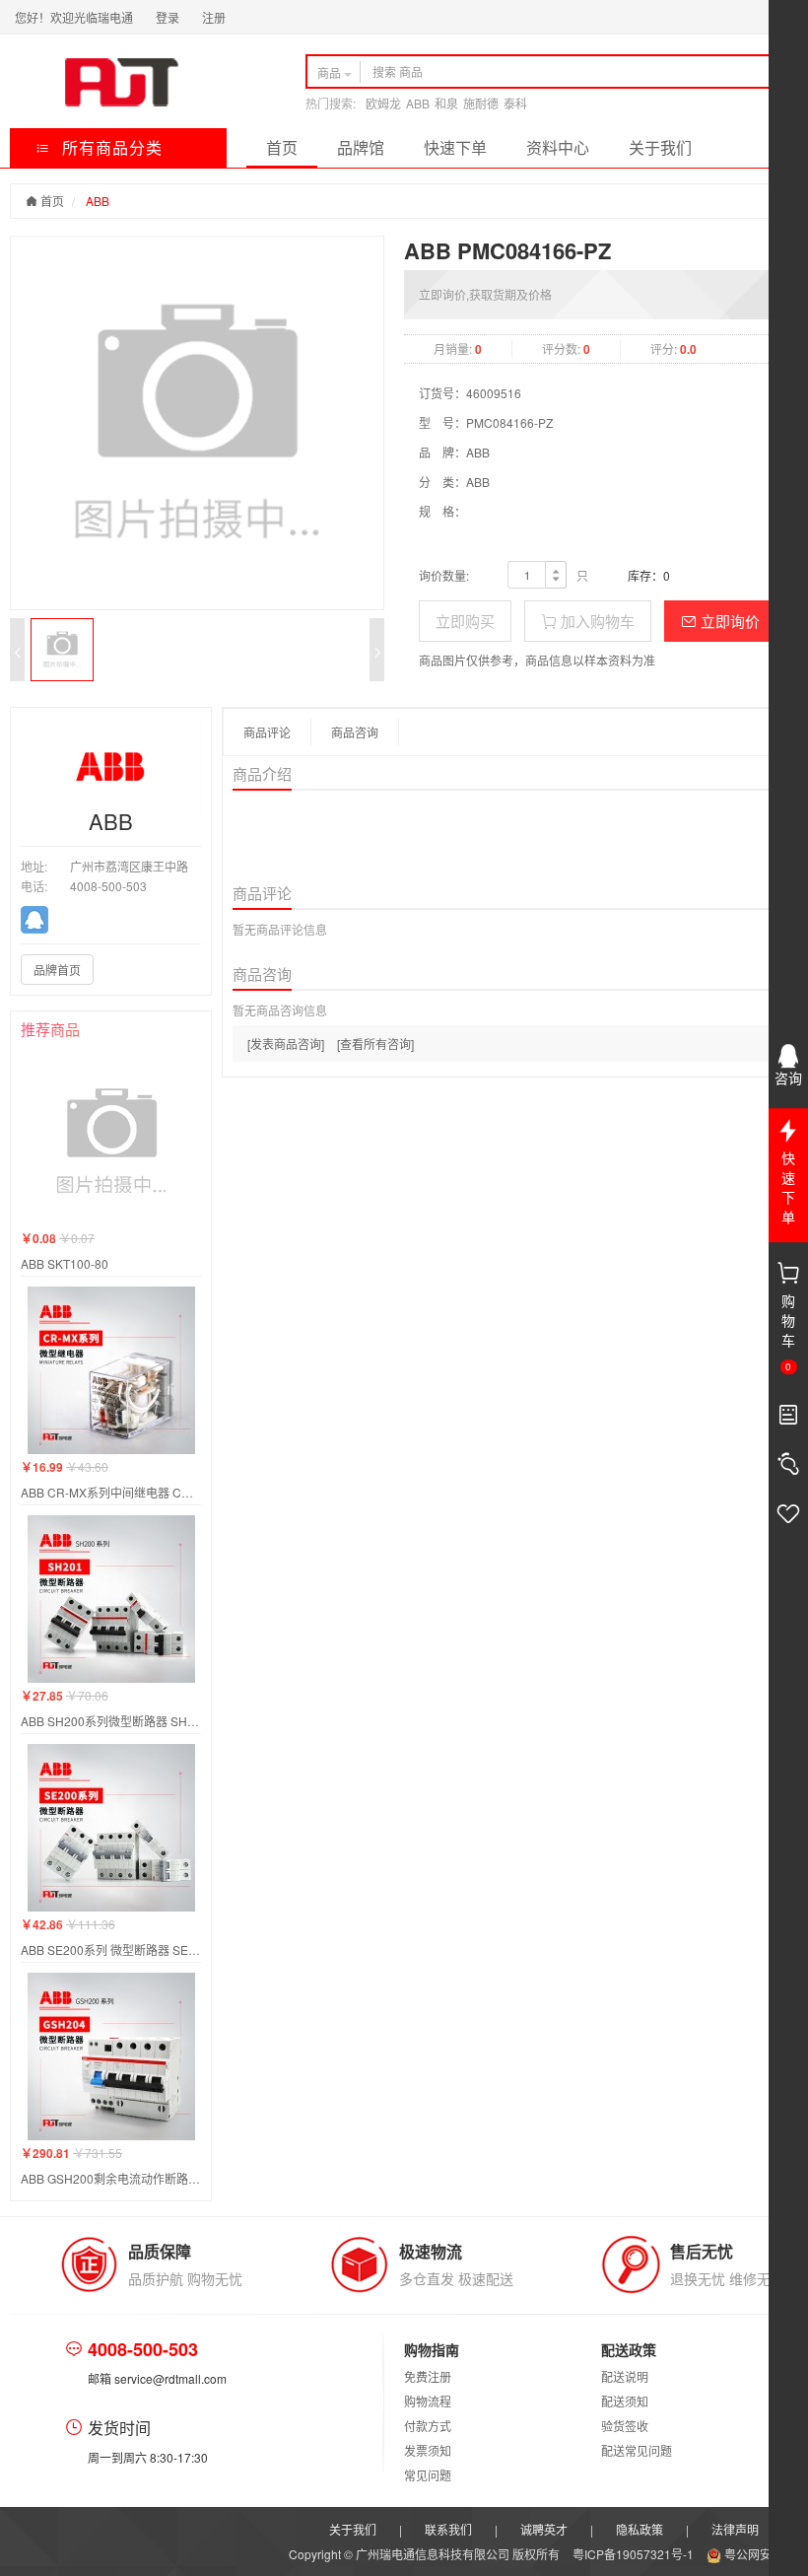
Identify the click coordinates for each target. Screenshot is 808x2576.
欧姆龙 (383, 103)
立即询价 (728, 621)
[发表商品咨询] (286, 1044)
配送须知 (625, 2401)
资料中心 (558, 147)
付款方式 (428, 2426)
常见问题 (428, 2475)
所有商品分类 (110, 147)
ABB (418, 103)
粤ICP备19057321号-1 (635, 2554)
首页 (282, 147)
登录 (168, 17)
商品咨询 (355, 732)
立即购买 (465, 621)
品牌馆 (361, 147)
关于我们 (660, 147)
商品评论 (267, 732)
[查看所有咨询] (375, 1044)
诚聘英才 (544, 2529)
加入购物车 (596, 621)
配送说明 (625, 2376)
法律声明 (735, 2529)
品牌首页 (57, 970)
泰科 (515, 103)
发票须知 (428, 2450)
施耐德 (481, 103)
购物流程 (428, 2401)
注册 (214, 17)
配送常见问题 (637, 2450)
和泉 (446, 103)
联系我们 (448, 2529)
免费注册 (428, 2376)
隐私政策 (640, 2529)
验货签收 (625, 2426)
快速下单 (455, 147)
